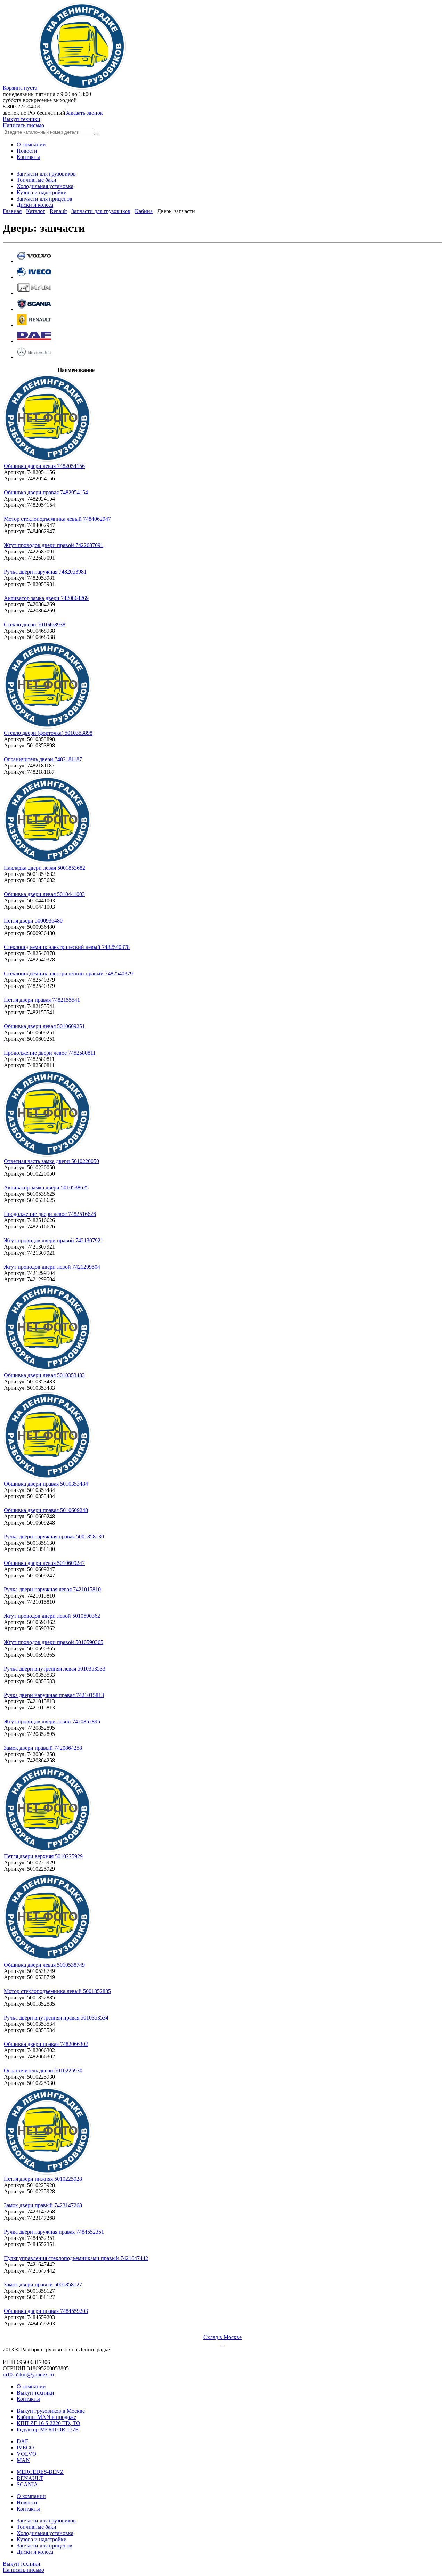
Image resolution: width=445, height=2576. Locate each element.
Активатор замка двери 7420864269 (46, 598)
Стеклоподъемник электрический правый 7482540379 (68, 973)
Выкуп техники (22, 119)
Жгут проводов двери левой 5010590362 (52, 1616)
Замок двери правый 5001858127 (43, 2285)
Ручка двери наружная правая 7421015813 (54, 1695)
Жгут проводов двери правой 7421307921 (54, 1240)
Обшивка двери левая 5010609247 (44, 1563)
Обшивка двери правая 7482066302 (46, 2044)
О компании (31, 2386)
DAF (22, 2441)
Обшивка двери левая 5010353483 (44, 1375)
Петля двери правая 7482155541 (42, 1000)
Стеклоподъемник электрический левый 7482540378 (67, 947)
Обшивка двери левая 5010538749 (44, 1965)
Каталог (36, 211)
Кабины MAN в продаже (46, 2417)
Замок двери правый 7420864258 (43, 1748)
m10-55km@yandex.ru (28, 2375)
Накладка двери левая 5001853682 (44, 868)
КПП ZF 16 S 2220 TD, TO (48, 2423)
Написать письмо (23, 125)
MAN (23, 2460)
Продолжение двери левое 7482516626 (50, 1214)
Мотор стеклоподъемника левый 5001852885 (57, 1991)
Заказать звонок (84, 113)
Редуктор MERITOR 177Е (48, 2429)
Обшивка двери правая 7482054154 (46, 492)
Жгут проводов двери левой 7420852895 (52, 1721)
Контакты (28, 2399)
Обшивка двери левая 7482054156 (44, 466)
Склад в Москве (222, 2337)
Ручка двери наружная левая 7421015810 (52, 1589)
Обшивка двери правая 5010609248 (46, 1510)
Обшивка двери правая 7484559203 (46, 2311)
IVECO (25, 2448)
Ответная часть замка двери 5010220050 (51, 1161)
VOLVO (27, 2454)
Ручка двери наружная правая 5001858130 (54, 1537)
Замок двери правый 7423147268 (43, 2205)
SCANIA (27, 2484)
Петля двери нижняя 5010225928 (43, 2179)
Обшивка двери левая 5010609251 (44, 1026)
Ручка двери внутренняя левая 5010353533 (55, 1669)
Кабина (144, 211)
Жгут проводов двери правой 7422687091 (54, 545)
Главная (12, 211)
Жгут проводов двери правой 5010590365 (54, 1642)
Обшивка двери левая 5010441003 (44, 894)
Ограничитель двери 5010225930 (43, 2070)
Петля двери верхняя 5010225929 (43, 1856)
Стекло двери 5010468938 (35, 624)
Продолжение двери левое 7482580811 (50, 1053)
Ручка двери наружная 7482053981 (45, 572)
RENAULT (30, 2478)
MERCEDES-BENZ (40, 2472)
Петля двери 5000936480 (33, 921)
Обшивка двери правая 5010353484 (46, 1484)
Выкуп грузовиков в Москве (51, 2411)
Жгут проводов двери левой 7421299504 (52, 1267)
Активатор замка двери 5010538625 (46, 1188)
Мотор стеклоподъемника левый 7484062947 (57, 519)
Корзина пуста (20, 88)
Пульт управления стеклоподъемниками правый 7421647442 (76, 2258)
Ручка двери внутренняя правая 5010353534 (56, 2018)
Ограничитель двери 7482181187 (43, 759)
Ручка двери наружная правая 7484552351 (54, 2232)
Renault (58, 211)
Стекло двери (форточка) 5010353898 (48, 733)
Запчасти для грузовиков (101, 211)
